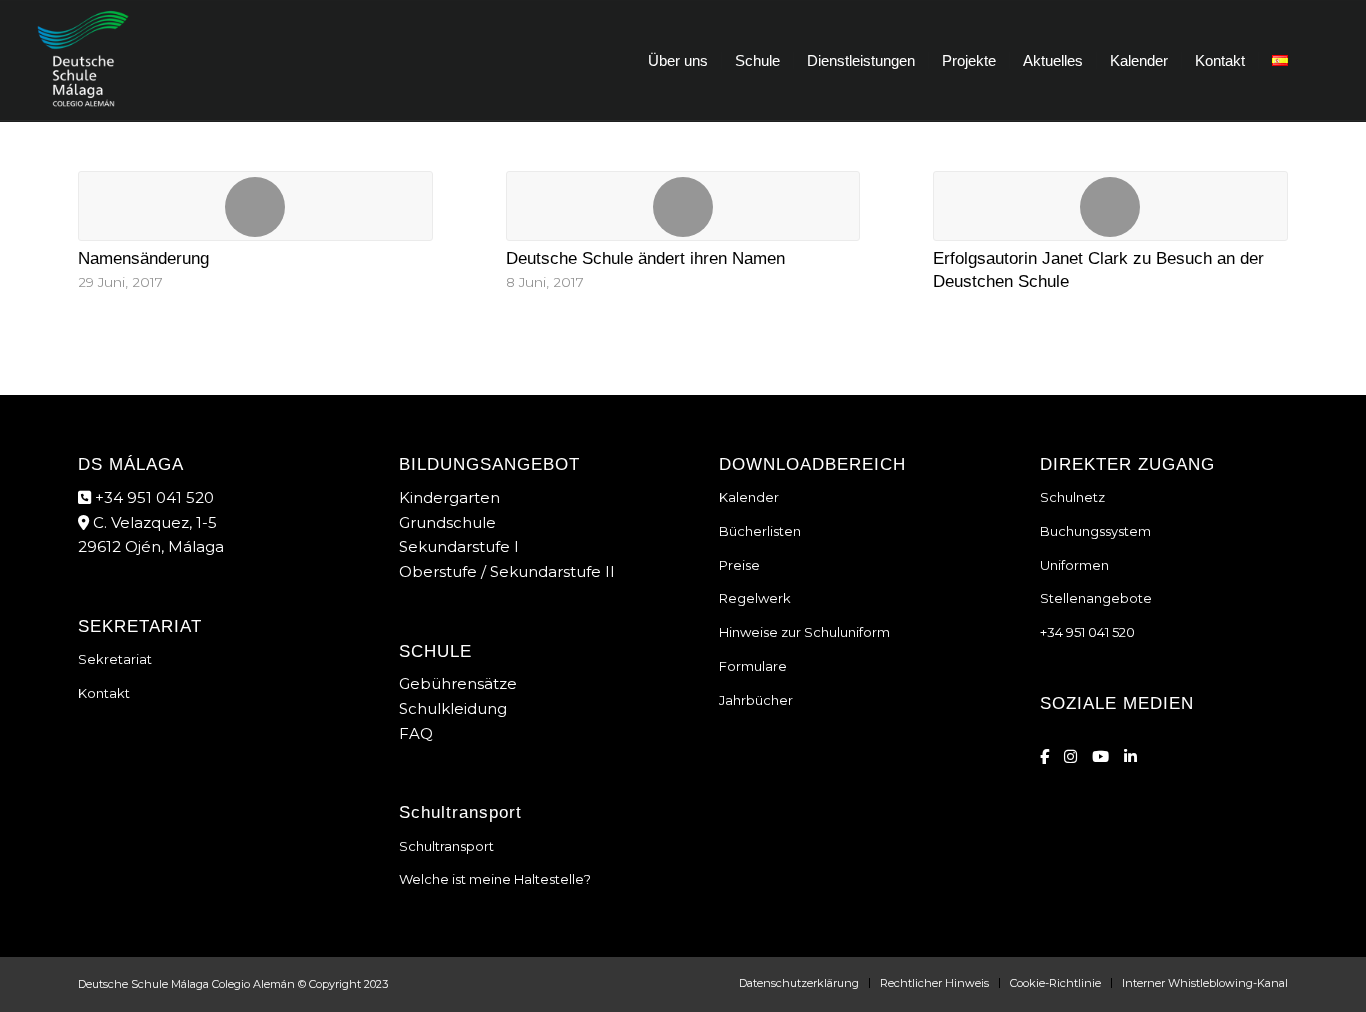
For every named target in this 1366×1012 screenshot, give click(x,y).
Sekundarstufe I (459, 546)
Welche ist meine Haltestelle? (495, 879)
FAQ (416, 733)
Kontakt (104, 693)
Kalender (749, 497)
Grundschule (447, 522)
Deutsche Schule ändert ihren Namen (645, 258)
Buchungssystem (1095, 531)
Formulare (753, 666)
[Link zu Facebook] (1044, 756)
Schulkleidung (453, 708)
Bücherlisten (760, 531)
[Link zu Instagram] (1070, 756)
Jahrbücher (756, 700)
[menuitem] (678, 61)
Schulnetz (1072, 497)
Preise (739, 565)
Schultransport (446, 846)
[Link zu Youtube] (1100, 756)
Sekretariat (115, 659)
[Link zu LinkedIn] (1130, 756)
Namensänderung (143, 258)
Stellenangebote (1096, 598)
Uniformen (1074, 565)
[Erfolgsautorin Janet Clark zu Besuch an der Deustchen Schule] (1110, 206)
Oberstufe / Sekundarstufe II (507, 571)
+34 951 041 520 (152, 497)
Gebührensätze (458, 683)
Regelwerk (755, 598)
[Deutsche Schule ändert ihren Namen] (683, 206)
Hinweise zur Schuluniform (804, 632)
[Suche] (1320, 61)
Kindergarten (449, 497)
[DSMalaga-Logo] (83, 61)
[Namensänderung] (255, 206)
